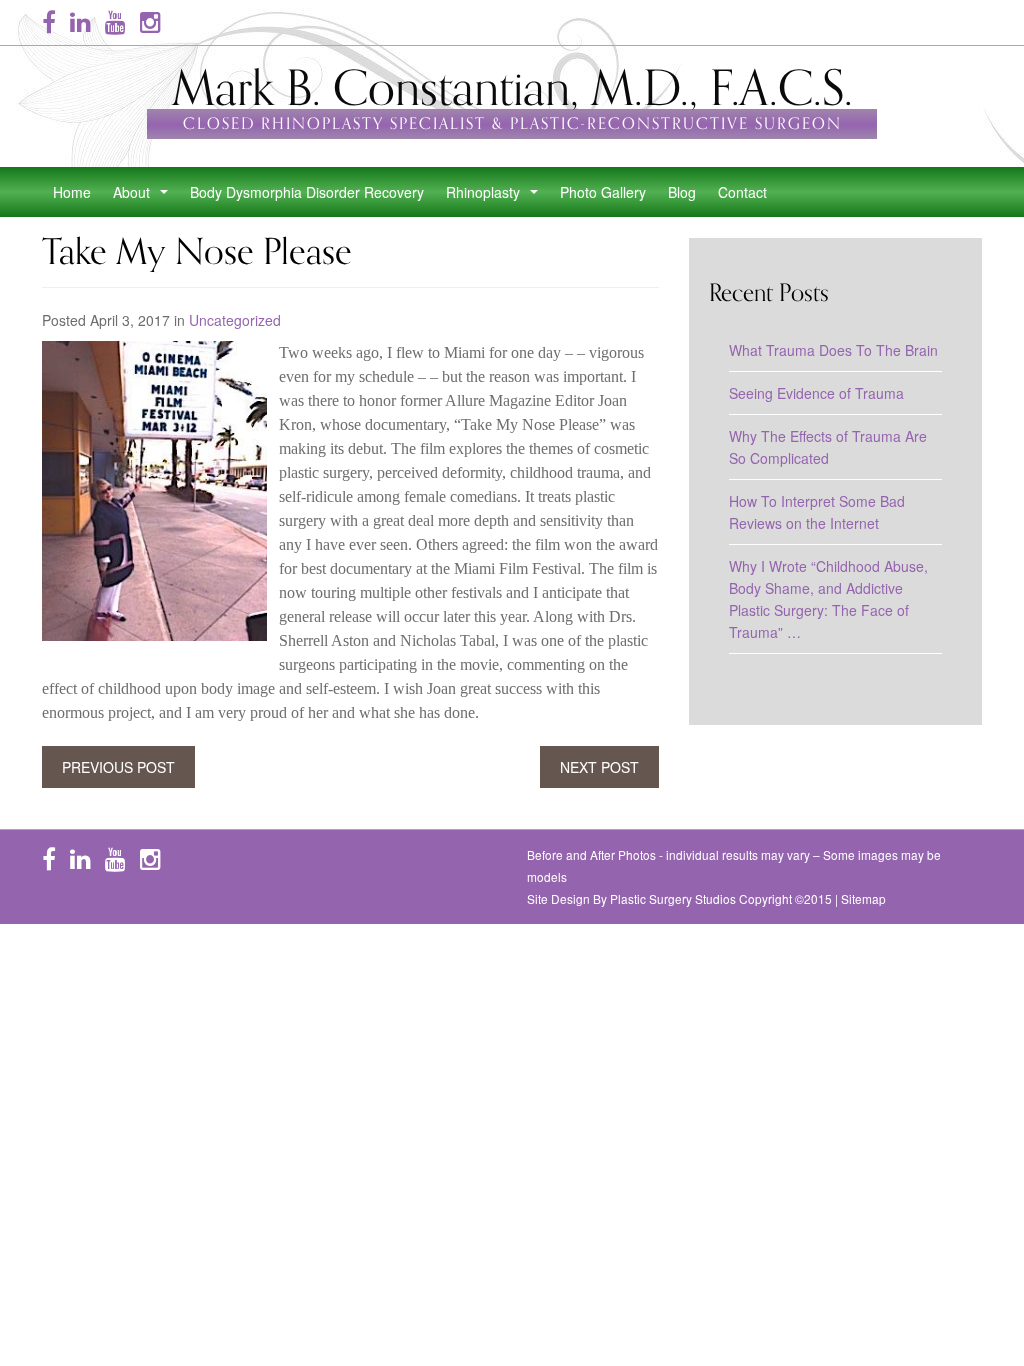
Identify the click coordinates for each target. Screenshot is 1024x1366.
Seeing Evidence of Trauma (816, 393)
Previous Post (118, 767)
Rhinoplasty (496, 198)
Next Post (599, 767)
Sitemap (863, 898)
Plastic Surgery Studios (673, 898)
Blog (682, 192)
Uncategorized (235, 320)
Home (72, 192)
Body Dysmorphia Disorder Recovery (307, 192)
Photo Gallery (603, 192)
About (144, 198)
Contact (742, 192)
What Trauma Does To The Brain (833, 350)
